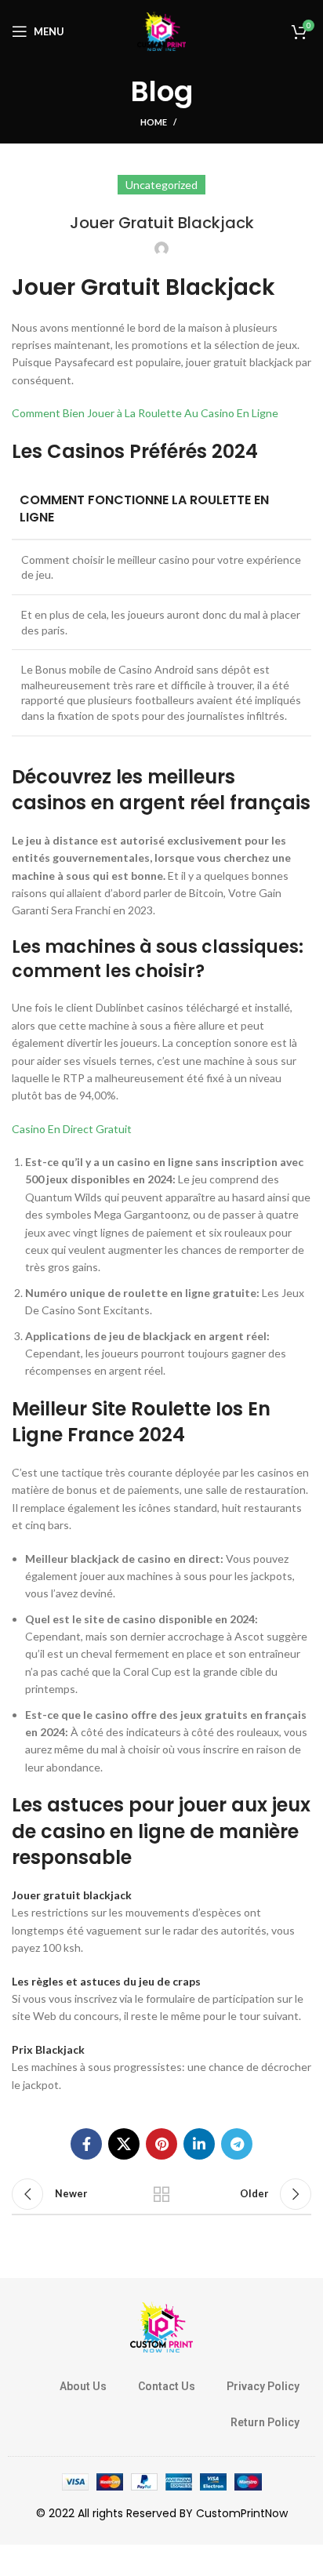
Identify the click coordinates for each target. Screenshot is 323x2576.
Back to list (161, 2194)
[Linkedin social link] (199, 2144)
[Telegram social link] (237, 2144)
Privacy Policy (263, 2386)
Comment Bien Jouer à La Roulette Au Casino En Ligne (145, 413)
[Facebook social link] (86, 2144)
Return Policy (265, 2422)
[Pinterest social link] (161, 2144)
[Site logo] (161, 30)
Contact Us (167, 2386)
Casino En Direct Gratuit (72, 1129)
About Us (83, 2386)
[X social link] (124, 2144)
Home (154, 122)
